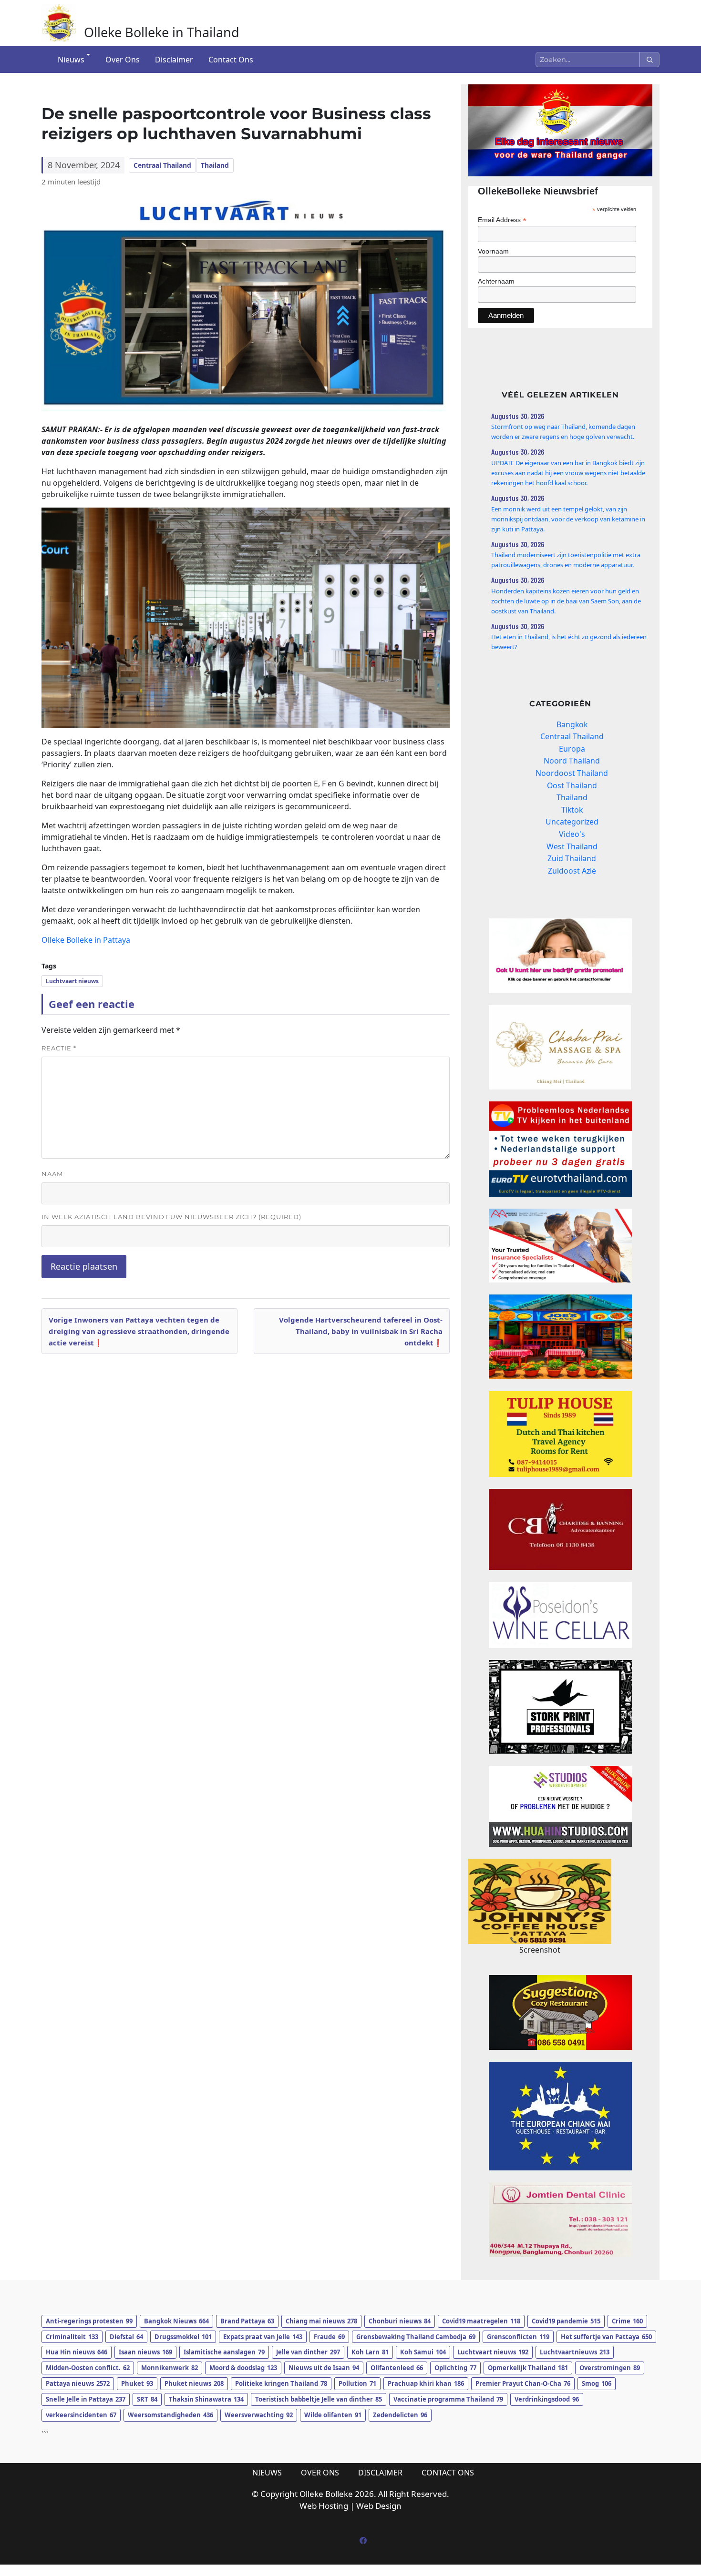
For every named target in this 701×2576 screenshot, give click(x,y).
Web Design (379, 2506)
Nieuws (71, 60)
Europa (572, 749)
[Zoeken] (649, 60)
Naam (52, 1174)
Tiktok (572, 810)
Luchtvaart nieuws (72, 981)
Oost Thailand (572, 785)
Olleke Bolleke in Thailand (162, 32)
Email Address (502, 220)
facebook (363, 2541)
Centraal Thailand (162, 165)
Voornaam (493, 251)
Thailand (215, 165)
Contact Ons (231, 60)
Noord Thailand (572, 761)
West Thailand (572, 846)
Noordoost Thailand (572, 773)
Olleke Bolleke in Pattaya (86, 940)
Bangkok (572, 724)
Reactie (59, 1048)
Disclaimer (174, 60)
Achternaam (496, 281)
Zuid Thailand (572, 858)
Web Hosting (324, 2506)
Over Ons (123, 60)
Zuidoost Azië (572, 871)
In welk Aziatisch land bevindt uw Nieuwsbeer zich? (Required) (171, 1217)
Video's (572, 834)
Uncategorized (572, 822)
